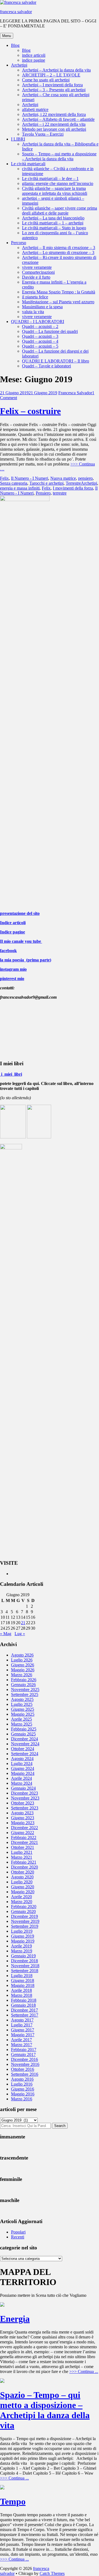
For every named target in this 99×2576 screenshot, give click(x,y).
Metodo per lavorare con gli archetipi (54, 129)
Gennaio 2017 (23, 2054)
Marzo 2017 (22, 2045)
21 (23, 1623)
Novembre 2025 (25, 1690)
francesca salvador (16, 12)
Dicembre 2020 (24, 1867)
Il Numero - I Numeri (30, 478)
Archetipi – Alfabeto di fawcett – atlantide (58, 119)
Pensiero (43, 493)
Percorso (19, 243)
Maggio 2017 (23, 2035)
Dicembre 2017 (24, 2010)
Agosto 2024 (22, 1759)
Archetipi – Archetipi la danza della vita (56, 70)
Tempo (13, 2501)
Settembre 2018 (25, 1971)
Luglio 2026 (22, 1660)
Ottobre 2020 (23, 1872)
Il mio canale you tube (21, 941)
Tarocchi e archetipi (46, 483)
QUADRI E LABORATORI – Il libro (56, 361)
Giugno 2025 (23, 1709)
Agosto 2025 (22, 1699)
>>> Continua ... (84, 2371)
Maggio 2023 (23, 1823)
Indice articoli (13, 923)
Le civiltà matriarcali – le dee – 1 (50, 179)
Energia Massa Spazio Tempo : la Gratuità (59, 292)
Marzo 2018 (22, 1995)
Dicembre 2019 (24, 1916)
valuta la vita (33, 312)
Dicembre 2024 (24, 1739)
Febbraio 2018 (24, 2000)
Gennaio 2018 (23, 2005)
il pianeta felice (35, 297)
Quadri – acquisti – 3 (40, 336)
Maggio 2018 (23, 1985)
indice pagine (34, 60)
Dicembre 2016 (24, 2059)
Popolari (18, 2232)
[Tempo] (2, 2488)
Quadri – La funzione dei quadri (50, 331)
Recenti (18, 2237)
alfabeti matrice (35, 109)
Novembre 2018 (25, 1966)
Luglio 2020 (22, 1882)
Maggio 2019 (23, 1941)
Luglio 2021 (22, 1852)
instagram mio (13, 969)
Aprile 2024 (21, 1778)
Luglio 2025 (22, 1704)
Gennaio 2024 (23, 1788)
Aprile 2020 (21, 1897)
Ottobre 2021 (23, 1847)
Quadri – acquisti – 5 (40, 346)
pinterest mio (12, 979)
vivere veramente (37, 267)
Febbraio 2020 (24, 1907)
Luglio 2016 (22, 2084)
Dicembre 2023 (24, 1793)
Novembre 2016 (25, 2064)
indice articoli (34, 55)
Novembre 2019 (25, 1921)
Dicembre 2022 (24, 1828)
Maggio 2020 (23, 1892)
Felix (4, 478)
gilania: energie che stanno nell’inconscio (58, 183)
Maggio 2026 (23, 1670)
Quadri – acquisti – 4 (40, 341)
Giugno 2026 (23, 1665)
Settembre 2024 (25, 1754)
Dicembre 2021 (24, 1842)
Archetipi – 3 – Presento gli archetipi (54, 90)
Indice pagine (13, 932)
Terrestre (73, 483)
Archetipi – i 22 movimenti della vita (54, 124)
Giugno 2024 (23, 1768)
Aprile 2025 (21, 1719)
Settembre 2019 (25, 1926)
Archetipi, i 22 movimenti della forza (54, 114)
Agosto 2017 (22, 2020)
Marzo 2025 (22, 1724)
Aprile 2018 (21, 1990)
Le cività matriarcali (28, 164)
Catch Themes (52, 2573)
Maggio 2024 (23, 1773)
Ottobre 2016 (23, 2069)
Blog (15, 45)
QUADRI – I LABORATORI (38, 322)
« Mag (6, 1634)
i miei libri (11, 1074)
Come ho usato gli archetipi (46, 80)
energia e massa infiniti (20, 488)
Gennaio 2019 (23, 1956)
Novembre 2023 (25, 1798)
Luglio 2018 (22, 1976)
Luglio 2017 (22, 2025)
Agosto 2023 (22, 1813)
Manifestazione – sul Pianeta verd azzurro (58, 302)
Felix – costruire (30, 411)
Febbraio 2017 (24, 2050)
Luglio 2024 (22, 1763)
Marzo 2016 (22, 2099)
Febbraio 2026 (24, 1680)
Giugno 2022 (23, 1833)
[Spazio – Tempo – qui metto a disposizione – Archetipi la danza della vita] (2, 2381)
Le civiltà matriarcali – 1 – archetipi (53, 223)
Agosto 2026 (22, 1655)
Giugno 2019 (23, 1936)
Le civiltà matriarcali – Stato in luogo (54, 228)
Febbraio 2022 (24, 1837)
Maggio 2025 (23, 1714)
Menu (7, 36)
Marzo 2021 (22, 1857)
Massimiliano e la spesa (42, 307)
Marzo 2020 (22, 1902)
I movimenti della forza (73, 488)
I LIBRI (18, 139)
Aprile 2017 (21, 2040)
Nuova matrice (63, 478)
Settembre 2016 (25, 2074)
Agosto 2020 (22, 1877)
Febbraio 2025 (24, 1729)
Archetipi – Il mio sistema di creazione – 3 (59, 248)
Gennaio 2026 (23, 1685)
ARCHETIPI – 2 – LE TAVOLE (51, 75)
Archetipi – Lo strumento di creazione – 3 (58, 252)
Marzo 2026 (22, 1675)
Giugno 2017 (23, 2030)
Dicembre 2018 (24, 1961)
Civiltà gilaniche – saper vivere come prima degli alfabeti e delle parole (60, 211)
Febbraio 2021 (24, 1862)
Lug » (20, 1634)
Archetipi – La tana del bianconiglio (53, 218)
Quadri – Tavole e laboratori (46, 366)
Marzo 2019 (22, 1951)
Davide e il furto (36, 277)
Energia (15, 2319)
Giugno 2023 (23, 1818)
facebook (8, 951)
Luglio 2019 (22, 1931)
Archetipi (19, 65)
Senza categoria (14, 483)
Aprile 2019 (21, 1946)
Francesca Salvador (75, 393)
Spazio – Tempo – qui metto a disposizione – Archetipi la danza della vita (59, 156)
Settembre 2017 (25, 2015)
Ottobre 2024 (23, 1749)
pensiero (85, 478)
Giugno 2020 (23, 1887)
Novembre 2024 (25, 1744)
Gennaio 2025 (23, 1734)
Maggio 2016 (23, 2094)
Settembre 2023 (25, 1808)
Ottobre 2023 (23, 1803)
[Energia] (2, 2305)
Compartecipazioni (38, 272)
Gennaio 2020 (23, 1911)
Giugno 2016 (23, 2089)
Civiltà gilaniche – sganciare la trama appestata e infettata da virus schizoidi (55, 191)
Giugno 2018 (23, 1980)
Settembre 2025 (25, 1694)
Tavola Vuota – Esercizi (43, 134)
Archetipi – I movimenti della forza (52, 85)
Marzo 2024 (22, 1783)
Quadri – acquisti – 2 (40, 326)
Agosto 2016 (22, 2079)
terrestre (60, 493)
